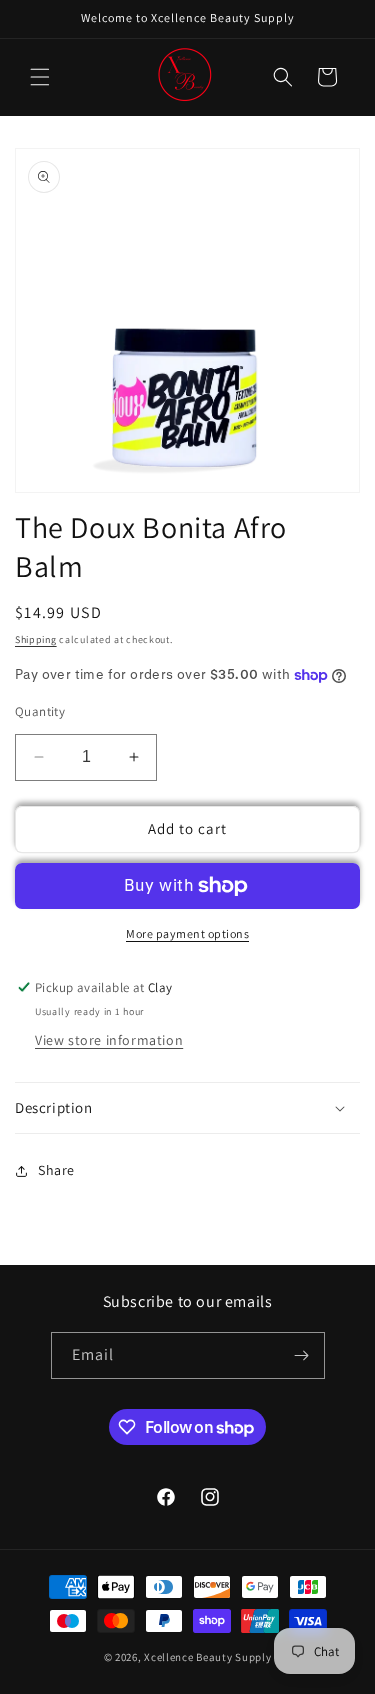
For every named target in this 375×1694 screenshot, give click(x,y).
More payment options (187, 933)
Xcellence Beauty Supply (207, 1657)
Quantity (40, 711)
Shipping (36, 639)
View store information (109, 1040)
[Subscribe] (302, 1355)
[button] (40, 77)
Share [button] (56, 1170)
